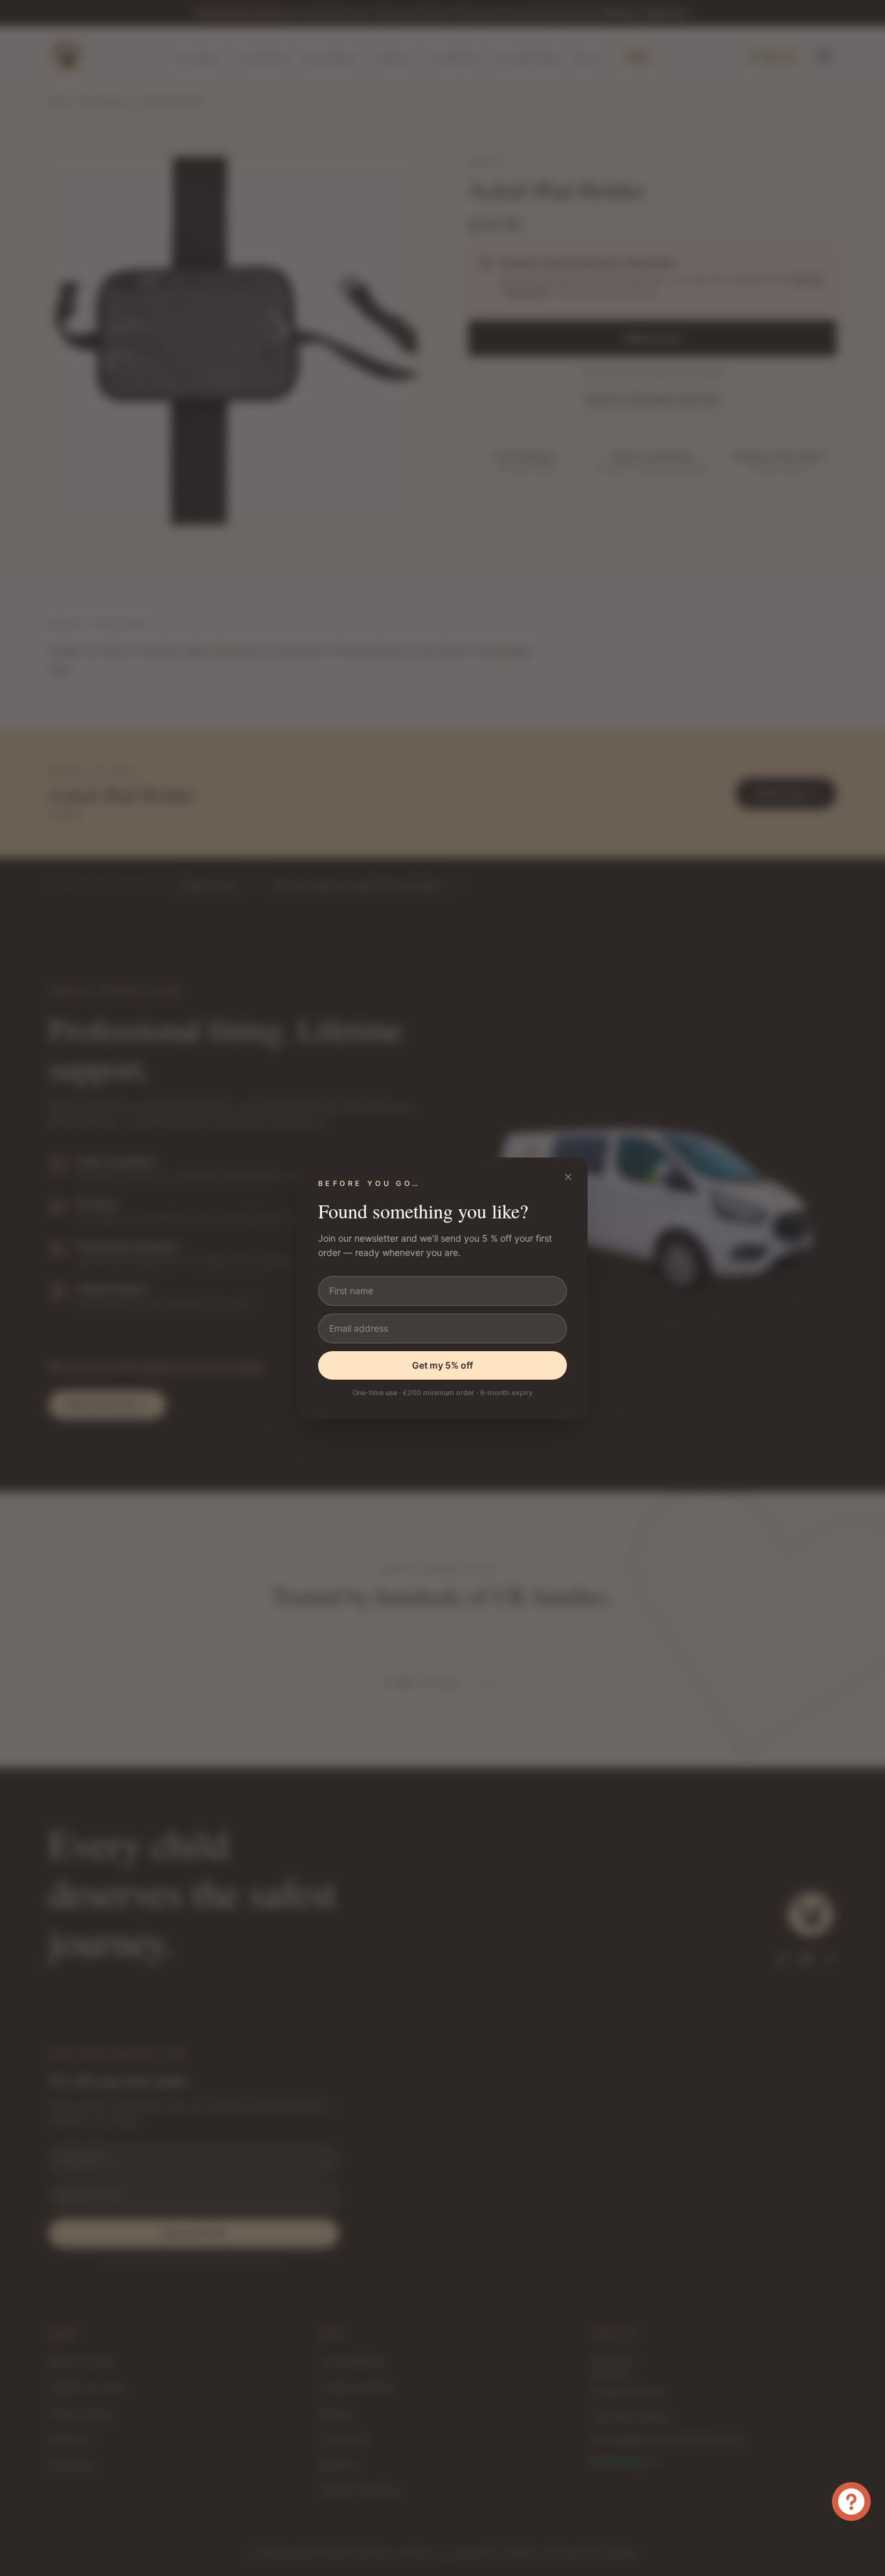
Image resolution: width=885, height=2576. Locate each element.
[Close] (568, 1177)
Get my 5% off (442, 1365)
